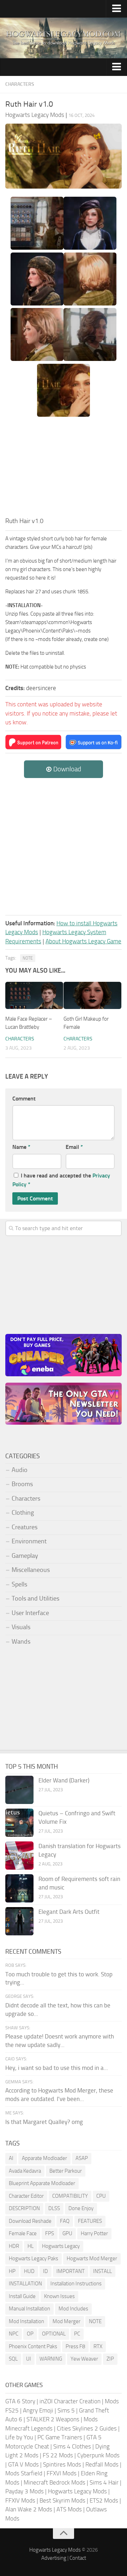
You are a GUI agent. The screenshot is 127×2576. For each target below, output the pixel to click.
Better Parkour (66, 2171)
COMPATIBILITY (70, 2196)
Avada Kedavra (25, 2171)
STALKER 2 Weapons (53, 2419)
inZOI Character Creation (70, 2401)
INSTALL (102, 2271)
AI (11, 2158)
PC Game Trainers (60, 2437)
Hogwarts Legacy (61, 2246)
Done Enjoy (81, 2208)
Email (74, 1147)
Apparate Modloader (44, 2158)
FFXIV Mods (20, 2500)
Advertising (54, 2558)
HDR (14, 2246)
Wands (21, 1642)
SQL (13, 2359)
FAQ (65, 2221)
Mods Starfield (24, 2473)
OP (30, 2334)
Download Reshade (30, 2221)
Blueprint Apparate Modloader (42, 2183)
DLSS (54, 2208)
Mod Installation (26, 2321)
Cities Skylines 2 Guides (87, 2428)
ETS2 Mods (104, 2500)
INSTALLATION (25, 2284)
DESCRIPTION (24, 2208)
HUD (29, 2271)
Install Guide (22, 2296)
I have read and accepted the (61, 1180)
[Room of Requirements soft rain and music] (19, 1888)
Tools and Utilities (35, 1598)
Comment (24, 1099)
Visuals (21, 1627)
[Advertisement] (64, 469)
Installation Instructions (76, 2284)
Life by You (19, 2437)
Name (21, 1147)
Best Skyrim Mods (62, 2500)
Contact (78, 2558)
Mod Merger (66, 2321)
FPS (50, 2233)
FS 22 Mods (58, 2455)
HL (31, 2246)
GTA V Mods (23, 2464)
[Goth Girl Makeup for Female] (92, 995)
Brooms (22, 1484)
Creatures (25, 1527)
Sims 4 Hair (104, 2482)
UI (29, 2359)
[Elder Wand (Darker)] (19, 1790)
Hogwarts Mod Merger (92, 2259)
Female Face (23, 2233)
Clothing (23, 1513)
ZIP (110, 2359)
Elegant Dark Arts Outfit (69, 1912)
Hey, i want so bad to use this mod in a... (57, 2068)
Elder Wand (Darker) (64, 1780)
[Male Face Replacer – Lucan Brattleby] (34, 995)
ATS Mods (69, 2509)
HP (12, 2271)
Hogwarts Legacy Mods (77, 2491)
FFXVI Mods (62, 2473)
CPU (101, 2196)
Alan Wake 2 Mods (29, 2509)
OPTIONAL (54, 2334)
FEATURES (90, 2221)
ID (46, 2271)
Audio (20, 1470)
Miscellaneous (31, 1570)
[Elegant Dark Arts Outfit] (19, 1921)
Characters (20, 84)
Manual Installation (29, 2309)
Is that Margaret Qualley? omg (44, 2122)
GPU (67, 2233)
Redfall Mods (102, 2464)
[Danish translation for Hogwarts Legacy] (19, 1856)
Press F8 (75, 2346)
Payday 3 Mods (25, 2491)
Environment (29, 1541)
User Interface (30, 1613)
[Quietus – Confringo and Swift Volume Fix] (19, 1823)
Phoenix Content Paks (33, 2346)
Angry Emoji (38, 2410)
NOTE (28, 958)
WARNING (51, 2359)
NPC (14, 2334)
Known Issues (59, 2296)
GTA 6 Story (20, 2401)
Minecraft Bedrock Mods (55, 2482)
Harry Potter (94, 2233)
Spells (19, 1584)
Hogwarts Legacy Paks (34, 2259)
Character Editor (26, 2196)
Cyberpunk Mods (98, 2455)
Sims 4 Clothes (72, 2446)
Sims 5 (66, 2410)
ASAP (82, 2158)
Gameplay (25, 1556)
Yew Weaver (84, 2359)
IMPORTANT (71, 2271)
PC (77, 2334)
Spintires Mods (62, 2464)
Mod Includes (73, 2309)
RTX (98, 2346)
